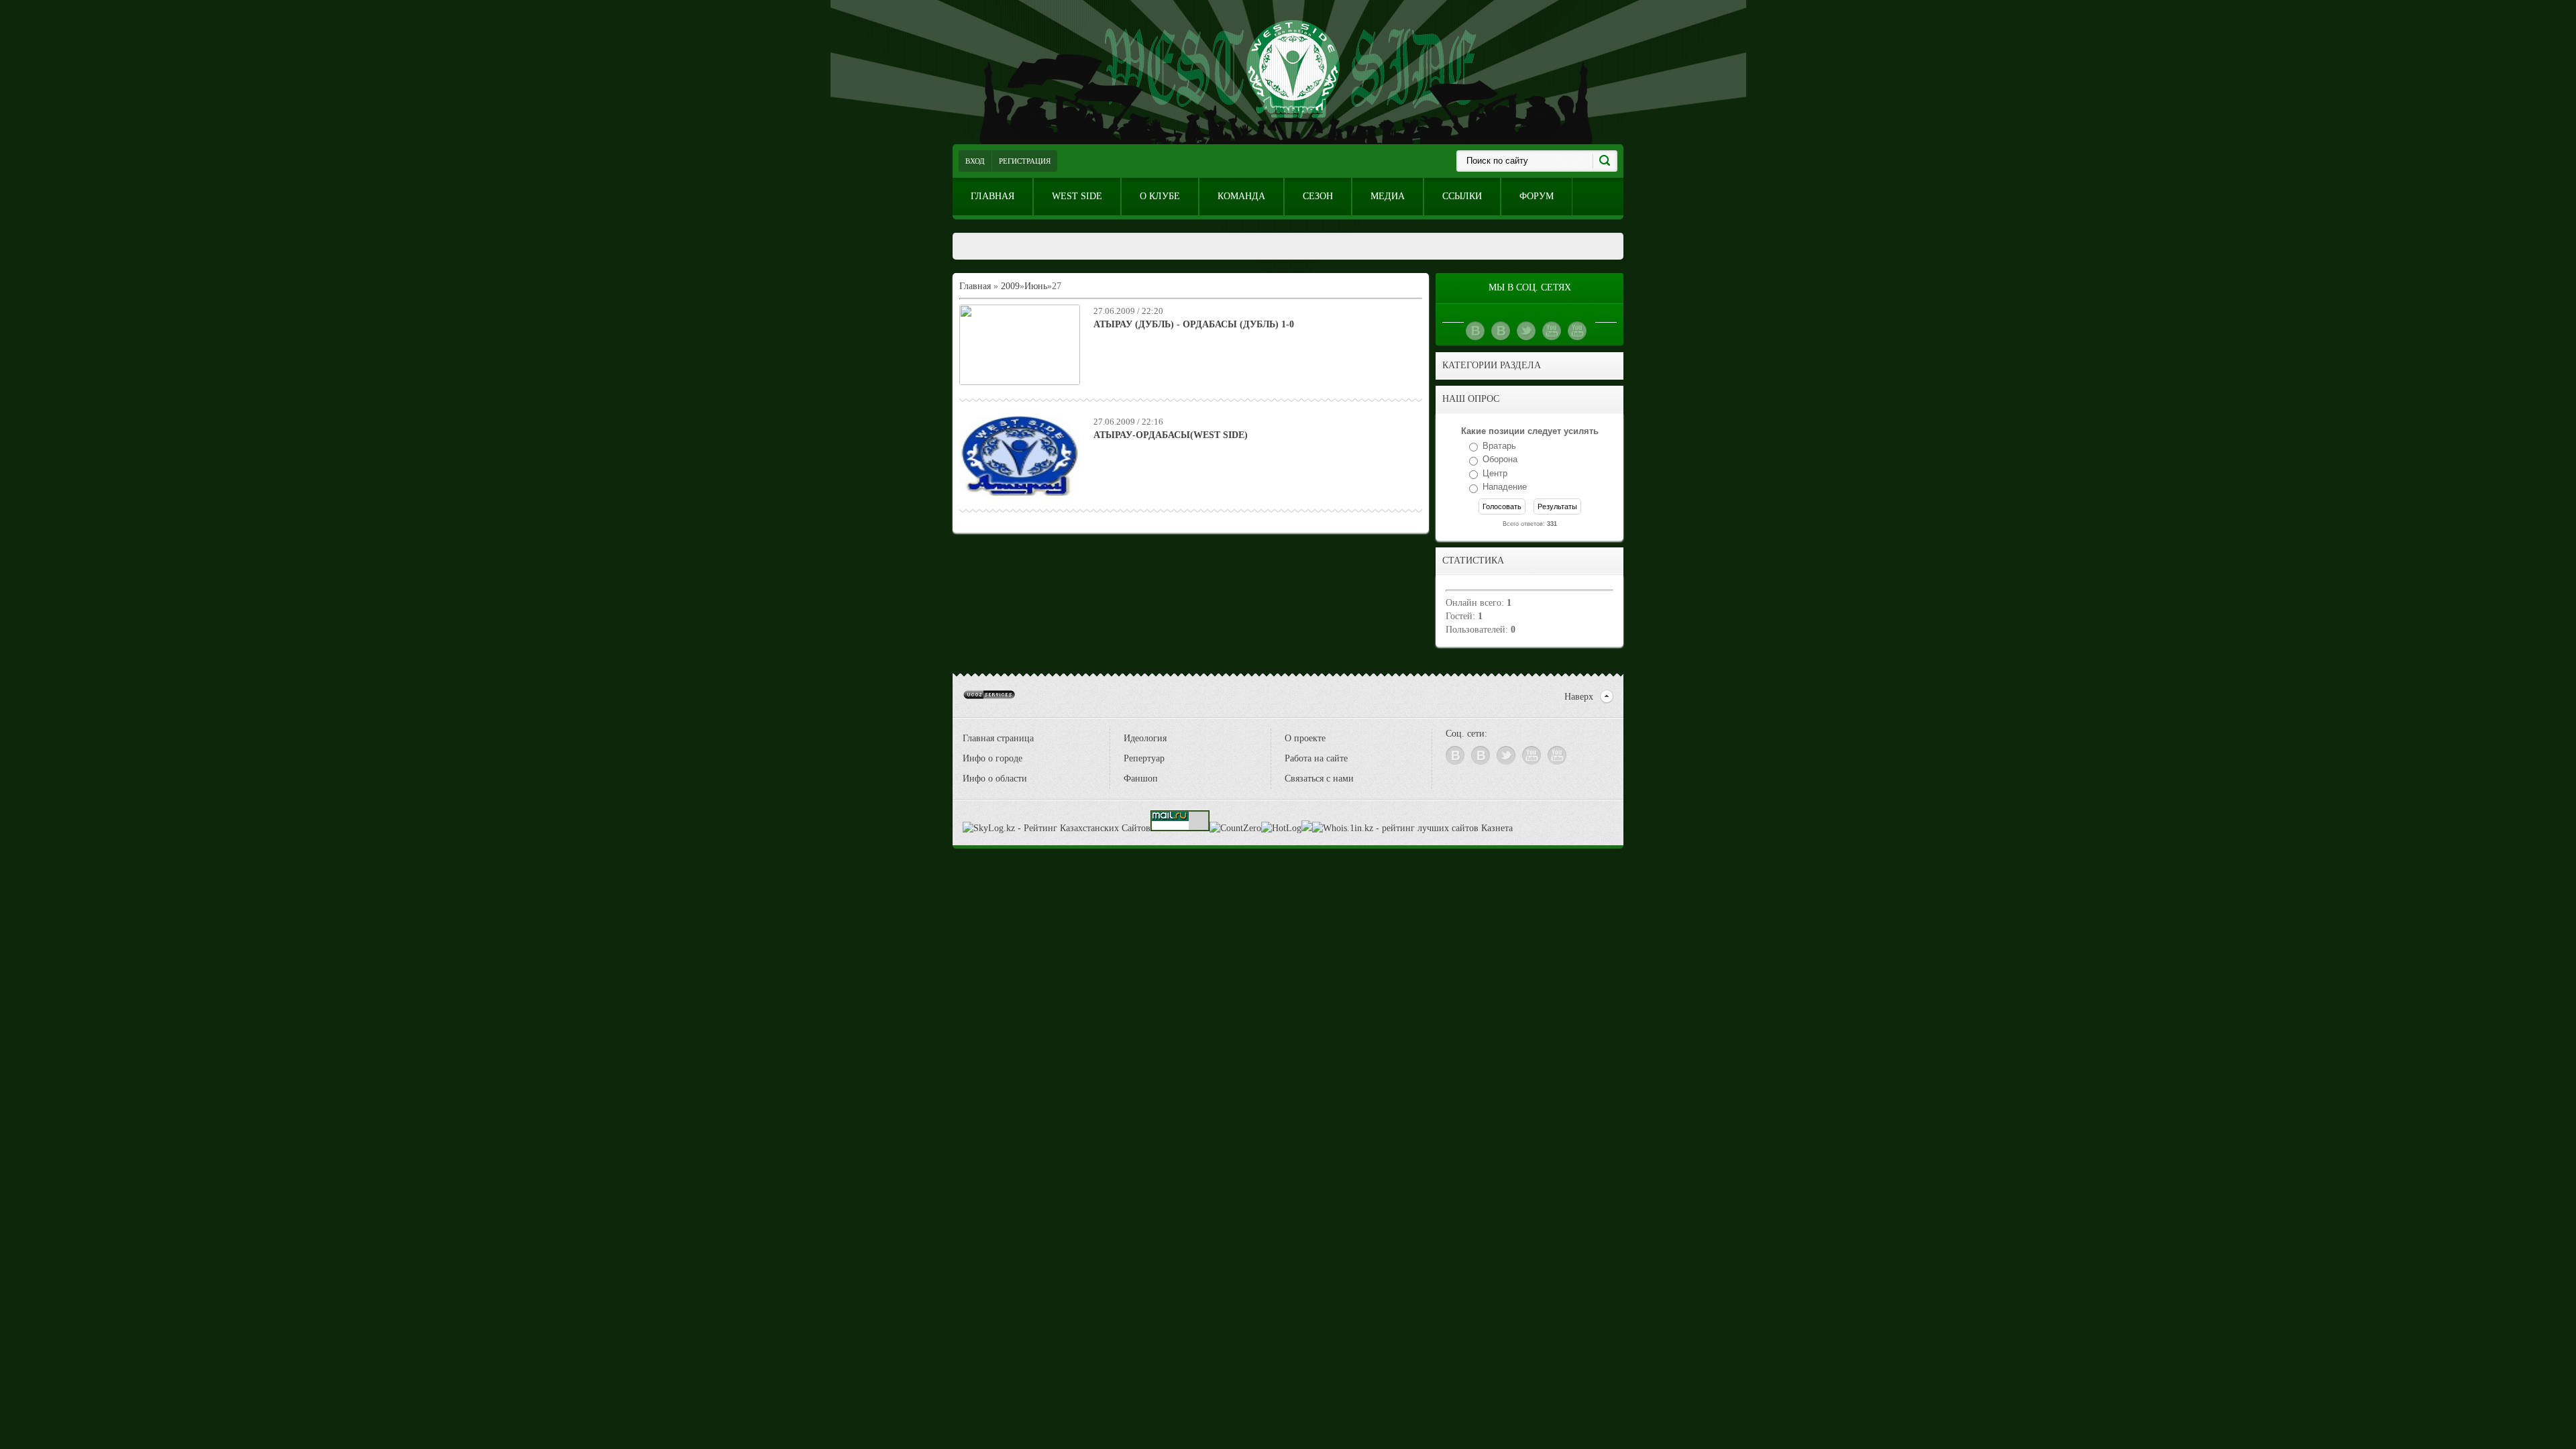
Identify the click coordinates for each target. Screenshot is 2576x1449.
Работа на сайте (1316, 758)
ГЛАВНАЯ (992, 196)
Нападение (1505, 487)
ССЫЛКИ (1462, 196)
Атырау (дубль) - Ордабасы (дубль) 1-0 (1194, 324)
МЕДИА (1388, 196)
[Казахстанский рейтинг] (1307, 828)
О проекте (1305, 738)
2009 (1010, 286)
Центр (1495, 473)
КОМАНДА (1241, 196)
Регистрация (1025, 161)
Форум (1537, 196)
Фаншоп (1141, 779)
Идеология (1145, 738)
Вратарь (1499, 446)
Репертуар (1144, 758)
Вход (975, 161)
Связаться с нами (1319, 779)
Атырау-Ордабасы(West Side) (1171, 435)
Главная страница (998, 738)
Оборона (1500, 460)
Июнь (1036, 286)
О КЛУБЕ (1160, 196)
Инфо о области (995, 779)
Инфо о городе (992, 758)
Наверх (1579, 697)
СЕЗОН (1318, 196)
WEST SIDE (1077, 196)
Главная (975, 286)
